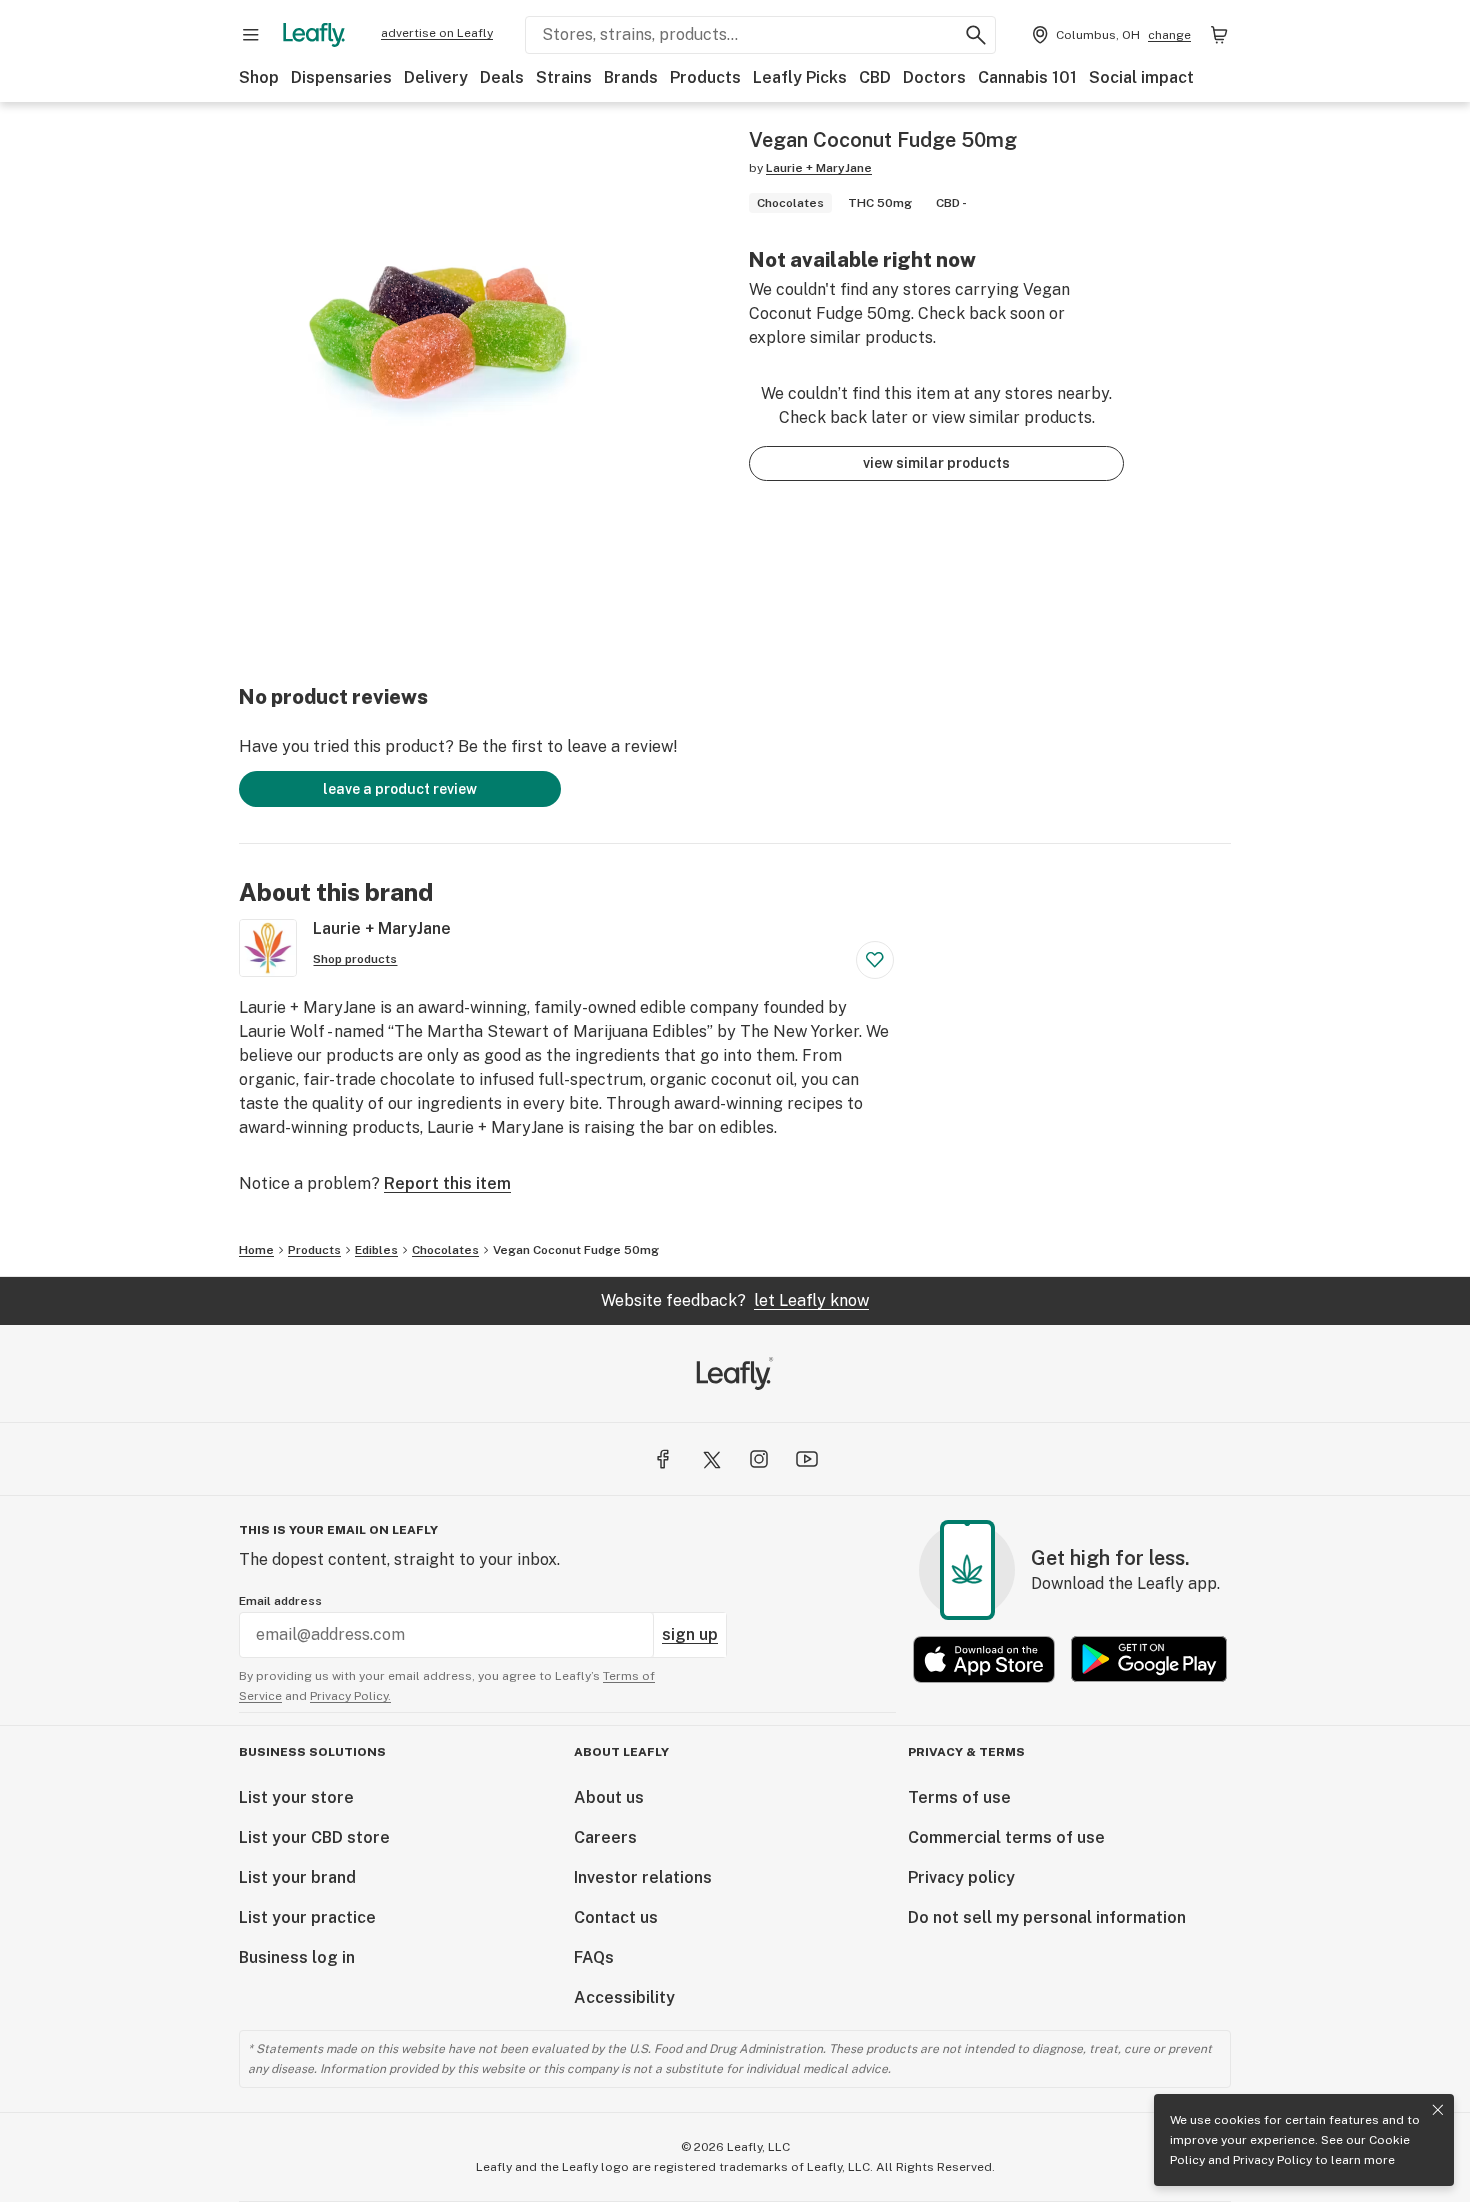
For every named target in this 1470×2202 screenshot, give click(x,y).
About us (609, 1797)
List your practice (307, 1917)
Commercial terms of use (1006, 1837)
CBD (875, 77)
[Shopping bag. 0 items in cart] (1219, 35)
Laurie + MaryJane (819, 168)
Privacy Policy (1272, 2160)
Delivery (436, 77)
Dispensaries (341, 77)
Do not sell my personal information (1047, 1917)
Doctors (934, 77)
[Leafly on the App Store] (984, 1659)
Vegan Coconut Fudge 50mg (576, 1250)
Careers (605, 1837)
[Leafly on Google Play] (1149, 1659)
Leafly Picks (800, 77)
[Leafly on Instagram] (759, 1459)
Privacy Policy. (350, 1696)
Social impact (1141, 77)
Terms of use (959, 1797)
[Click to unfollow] (875, 960)
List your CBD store (314, 1837)
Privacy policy (961, 1877)
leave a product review (400, 789)
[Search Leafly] (976, 35)
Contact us (616, 1917)
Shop (259, 77)
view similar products (936, 463)
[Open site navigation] (251, 35)
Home (256, 1250)
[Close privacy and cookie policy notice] (1438, 2110)
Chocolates (445, 1250)
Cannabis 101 (1027, 77)
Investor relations (643, 1877)
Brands (631, 77)
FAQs (594, 1957)
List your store (296, 1797)
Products (705, 77)
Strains (564, 77)
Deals (502, 77)
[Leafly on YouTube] (807, 1459)
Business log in (297, 1957)
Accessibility (624, 1997)
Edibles (376, 1250)
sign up (690, 1634)
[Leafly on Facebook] (663, 1459)
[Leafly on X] (711, 1459)
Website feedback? (735, 1300)
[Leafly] (314, 35)
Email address (280, 1601)
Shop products (355, 959)
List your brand (297, 1877)
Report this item (447, 1183)
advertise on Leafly (437, 33)
